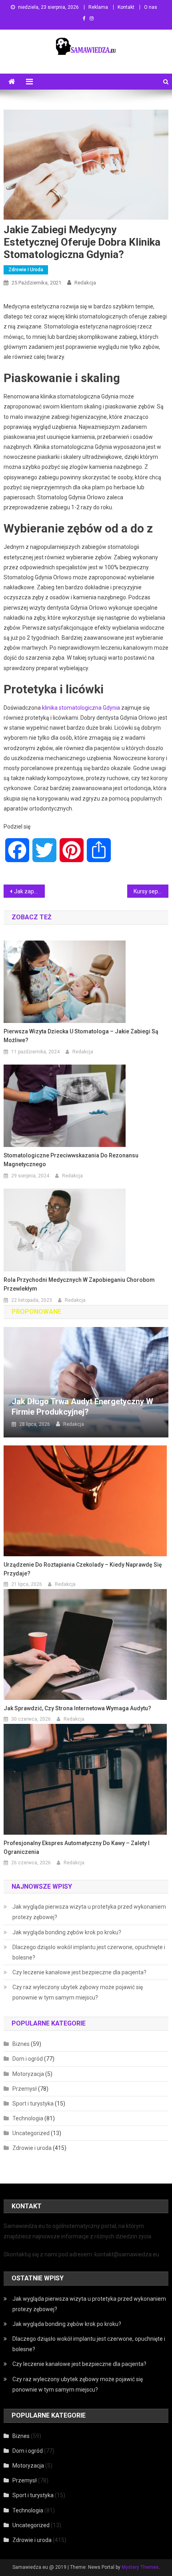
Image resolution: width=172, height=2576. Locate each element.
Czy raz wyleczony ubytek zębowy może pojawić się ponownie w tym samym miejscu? (78, 1992)
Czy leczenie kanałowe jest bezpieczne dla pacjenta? (79, 1972)
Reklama (98, 7)
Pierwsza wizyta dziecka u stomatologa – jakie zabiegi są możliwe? (81, 1036)
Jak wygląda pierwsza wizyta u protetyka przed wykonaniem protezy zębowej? (89, 1912)
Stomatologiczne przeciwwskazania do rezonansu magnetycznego (71, 1160)
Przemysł (25, 2089)
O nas (151, 7)
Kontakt (126, 7)
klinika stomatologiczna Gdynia (81, 708)
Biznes (21, 2044)
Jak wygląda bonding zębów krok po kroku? (67, 1932)
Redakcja (85, 283)
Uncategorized (31, 2133)
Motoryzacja (28, 2074)
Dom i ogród (28, 2059)
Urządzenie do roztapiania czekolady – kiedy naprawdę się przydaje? (83, 1569)
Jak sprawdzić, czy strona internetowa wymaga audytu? (77, 1708)
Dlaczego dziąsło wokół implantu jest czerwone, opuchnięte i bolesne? (89, 1952)
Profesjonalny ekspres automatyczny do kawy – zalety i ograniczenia (77, 1847)
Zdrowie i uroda (26, 270)
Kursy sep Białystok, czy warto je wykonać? (151, 891)
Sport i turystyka (33, 2104)
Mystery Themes (140, 2567)
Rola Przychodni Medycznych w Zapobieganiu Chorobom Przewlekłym (79, 1284)
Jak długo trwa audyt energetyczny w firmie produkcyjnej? (82, 1407)
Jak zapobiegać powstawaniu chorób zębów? (29, 891)
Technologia (28, 2118)
